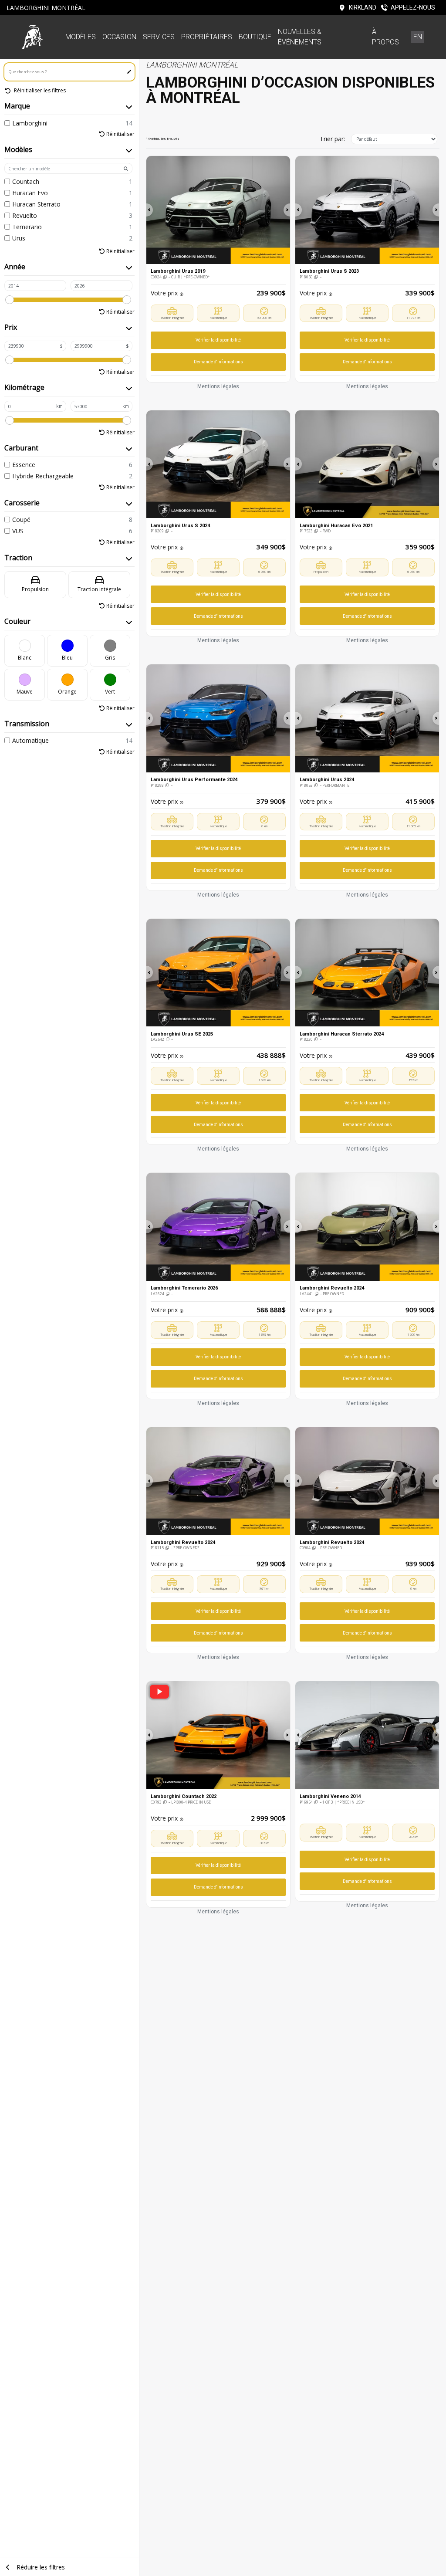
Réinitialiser (120, 134)
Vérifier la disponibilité (218, 340)
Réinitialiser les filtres (39, 90)
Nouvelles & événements (300, 37)
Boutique (255, 37)
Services (159, 37)
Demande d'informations (218, 362)
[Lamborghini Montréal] (33, 37)
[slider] (10, 300)
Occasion (119, 37)
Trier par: (332, 139)
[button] (150, 210)
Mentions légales (218, 386)
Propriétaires (207, 37)
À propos (385, 37)
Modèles (81, 37)
